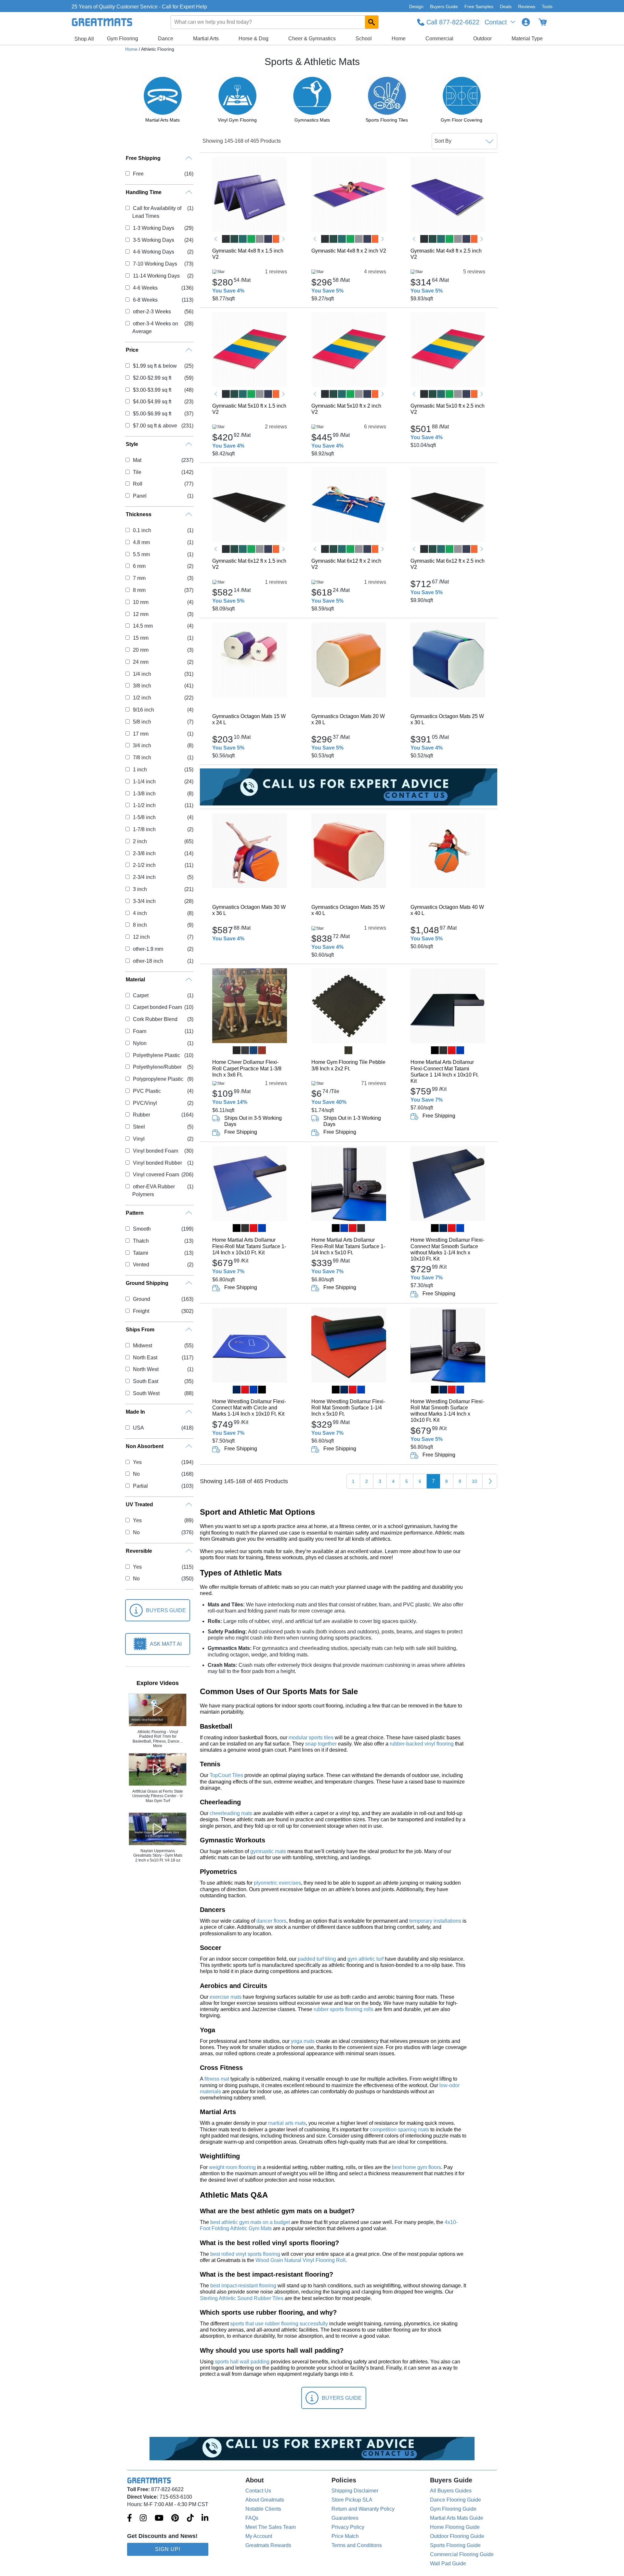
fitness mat (217, 2079)
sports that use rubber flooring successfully (279, 2324)
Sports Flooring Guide (455, 2545)
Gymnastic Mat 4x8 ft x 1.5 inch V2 (248, 254)
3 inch (140, 889)
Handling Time (144, 192)
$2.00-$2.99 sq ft (152, 378)
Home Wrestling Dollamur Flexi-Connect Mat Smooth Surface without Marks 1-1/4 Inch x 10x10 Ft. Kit (447, 1249)
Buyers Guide (444, 7)
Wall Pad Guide (448, 2563)
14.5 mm (143, 626)
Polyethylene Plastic (156, 1055)
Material (135, 980)
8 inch (140, 925)
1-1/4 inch (144, 782)
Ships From (140, 1330)
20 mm (141, 650)
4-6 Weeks (145, 288)
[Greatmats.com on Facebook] (130, 2518)
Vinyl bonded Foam (155, 1151)
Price (132, 350)
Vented (141, 1265)
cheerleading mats (231, 1813)
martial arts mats (287, 2123)
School (364, 39)
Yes (137, 1462)
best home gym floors (416, 2167)
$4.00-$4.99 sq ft (152, 402)
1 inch (140, 770)
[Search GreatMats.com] (372, 22)
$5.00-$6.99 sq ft (152, 414)
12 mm (141, 614)
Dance (166, 39)
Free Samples (479, 7)
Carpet (141, 995)
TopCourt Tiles (226, 1775)
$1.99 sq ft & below (155, 366)
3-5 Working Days (153, 240)
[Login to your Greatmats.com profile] (526, 22)
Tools (547, 7)
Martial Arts (206, 39)
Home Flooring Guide (455, 2527)
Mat (137, 460)
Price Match (345, 2536)
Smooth (142, 1229)
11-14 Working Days (156, 276)
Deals (506, 7)
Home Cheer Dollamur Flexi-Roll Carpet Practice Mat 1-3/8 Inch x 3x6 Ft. (247, 1068)
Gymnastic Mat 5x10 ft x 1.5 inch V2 (249, 409)
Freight (141, 1311)
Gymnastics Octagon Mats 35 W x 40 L (348, 910)
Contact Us (258, 2491)
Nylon (140, 1043)
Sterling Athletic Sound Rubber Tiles (242, 2298)
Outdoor (482, 39)
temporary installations (435, 1921)
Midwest (142, 1346)
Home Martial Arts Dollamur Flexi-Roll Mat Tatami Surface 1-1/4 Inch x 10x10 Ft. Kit (249, 1246)
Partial (140, 1486)
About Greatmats (265, 2500)
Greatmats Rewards (268, 2545)
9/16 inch (143, 710)
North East (145, 1358)
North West (146, 1369)
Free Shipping (143, 158)
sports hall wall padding (242, 2362)
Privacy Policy (348, 2527)
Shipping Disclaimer (355, 2491)
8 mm (139, 590)
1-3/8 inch (144, 794)
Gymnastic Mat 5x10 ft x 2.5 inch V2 (448, 409)
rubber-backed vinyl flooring (422, 1744)
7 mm (139, 578)
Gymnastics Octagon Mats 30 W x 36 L (249, 910)
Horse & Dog (253, 39)
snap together (321, 1744)
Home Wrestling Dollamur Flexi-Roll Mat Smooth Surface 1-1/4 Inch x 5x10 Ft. (348, 1408)
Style (132, 444)
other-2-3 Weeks (152, 312)
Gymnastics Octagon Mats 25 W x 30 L (447, 719)
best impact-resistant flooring (243, 2286)
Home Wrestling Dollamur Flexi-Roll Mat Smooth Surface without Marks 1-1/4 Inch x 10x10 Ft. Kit (447, 1411)
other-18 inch (148, 961)
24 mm (141, 662)
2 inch (140, 841)
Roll (137, 484)
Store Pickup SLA (352, 2500)
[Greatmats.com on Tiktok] (190, 2518)
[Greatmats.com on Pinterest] (175, 2518)
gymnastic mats (268, 1851)
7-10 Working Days (155, 264)
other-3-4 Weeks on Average (155, 327)
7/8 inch (142, 758)
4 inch (140, 913)
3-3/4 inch (144, 901)
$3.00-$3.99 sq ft (152, 390)
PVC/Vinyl (145, 1103)
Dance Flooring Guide (455, 2500)
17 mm (141, 734)
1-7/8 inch (144, 829)
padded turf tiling (317, 1959)
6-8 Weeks (145, 300)
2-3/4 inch (144, 877)
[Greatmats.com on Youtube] (159, 2518)
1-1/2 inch (144, 805)
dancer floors (271, 1921)
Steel (139, 1127)
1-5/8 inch (144, 817)
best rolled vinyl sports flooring (245, 2254)
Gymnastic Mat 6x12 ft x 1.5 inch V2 (249, 564)
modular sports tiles (311, 1738)
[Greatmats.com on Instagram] (143, 2518)
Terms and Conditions (357, 2545)
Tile (137, 472)
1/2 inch (142, 698)
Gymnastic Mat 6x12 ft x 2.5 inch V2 (448, 564)
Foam (139, 1031)
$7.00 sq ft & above (155, 426)
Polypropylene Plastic (158, 1079)
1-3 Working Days (153, 228)
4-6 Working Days (153, 252)
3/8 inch (142, 686)
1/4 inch (142, 674)
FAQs (252, 2518)
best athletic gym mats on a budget (250, 2222)
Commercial (439, 39)
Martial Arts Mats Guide (457, 2518)
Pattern (135, 1213)
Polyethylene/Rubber (157, 1067)
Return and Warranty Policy (363, 2509)
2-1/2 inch (144, 865)
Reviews (527, 7)
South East (145, 1381)
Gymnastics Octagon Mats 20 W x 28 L (348, 719)
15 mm (141, 638)
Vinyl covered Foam (156, 1175)
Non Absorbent (145, 1446)
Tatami (140, 1253)
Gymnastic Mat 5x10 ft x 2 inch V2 (346, 409)
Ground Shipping (147, 1283)
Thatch (141, 1241)
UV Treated (139, 1504)
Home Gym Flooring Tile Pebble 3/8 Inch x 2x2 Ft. (348, 1065)
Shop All (84, 39)
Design (416, 7)
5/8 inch (142, 722)
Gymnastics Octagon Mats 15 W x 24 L (249, 719)
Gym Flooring (123, 39)
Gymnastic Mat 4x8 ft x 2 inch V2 (349, 251)
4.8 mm (141, 542)
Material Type (527, 39)
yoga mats (303, 2041)
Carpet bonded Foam (157, 1007)
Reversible (139, 1551)
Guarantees (345, 2518)
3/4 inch (142, 745)
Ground (141, 1299)
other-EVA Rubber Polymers (153, 1190)
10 (474, 1481)
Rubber (141, 1115)
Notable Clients (263, 2509)
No (136, 1474)
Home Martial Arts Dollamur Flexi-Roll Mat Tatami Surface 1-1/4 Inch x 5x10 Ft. (348, 1246)
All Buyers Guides (451, 2491)
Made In (135, 1412)
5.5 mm (141, 554)
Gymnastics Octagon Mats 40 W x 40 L (447, 910)
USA (138, 1428)
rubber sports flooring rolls (344, 2009)
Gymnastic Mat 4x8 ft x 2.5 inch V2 (446, 254)
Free (138, 174)
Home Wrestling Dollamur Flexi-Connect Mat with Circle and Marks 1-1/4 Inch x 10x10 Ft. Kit (249, 1408)
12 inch (141, 937)
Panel (140, 496)
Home (399, 39)
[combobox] (275, 22)
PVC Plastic (147, 1091)
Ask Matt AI (166, 1644)
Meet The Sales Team (271, 2527)
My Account (259, 2536)
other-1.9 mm (148, 949)
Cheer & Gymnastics (312, 39)
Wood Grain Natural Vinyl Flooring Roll (300, 2260)
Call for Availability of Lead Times (157, 212)
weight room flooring (232, 2167)
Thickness (139, 514)
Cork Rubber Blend (155, 1019)
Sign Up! (168, 2549)
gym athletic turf (365, 1959)
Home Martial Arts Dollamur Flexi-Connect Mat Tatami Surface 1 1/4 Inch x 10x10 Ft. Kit (445, 1072)
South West (146, 1393)
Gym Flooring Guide (453, 2509)
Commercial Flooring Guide (462, 2554)
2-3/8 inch (144, 853)
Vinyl (139, 1139)
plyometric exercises (277, 1883)
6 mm (139, 566)
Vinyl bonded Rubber (157, 1163)
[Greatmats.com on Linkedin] (205, 2518)
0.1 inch (142, 530)
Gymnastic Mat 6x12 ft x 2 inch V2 (346, 564)
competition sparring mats (399, 2130)
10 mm (141, 602)
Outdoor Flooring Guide (457, 2536)
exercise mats (226, 1997)
